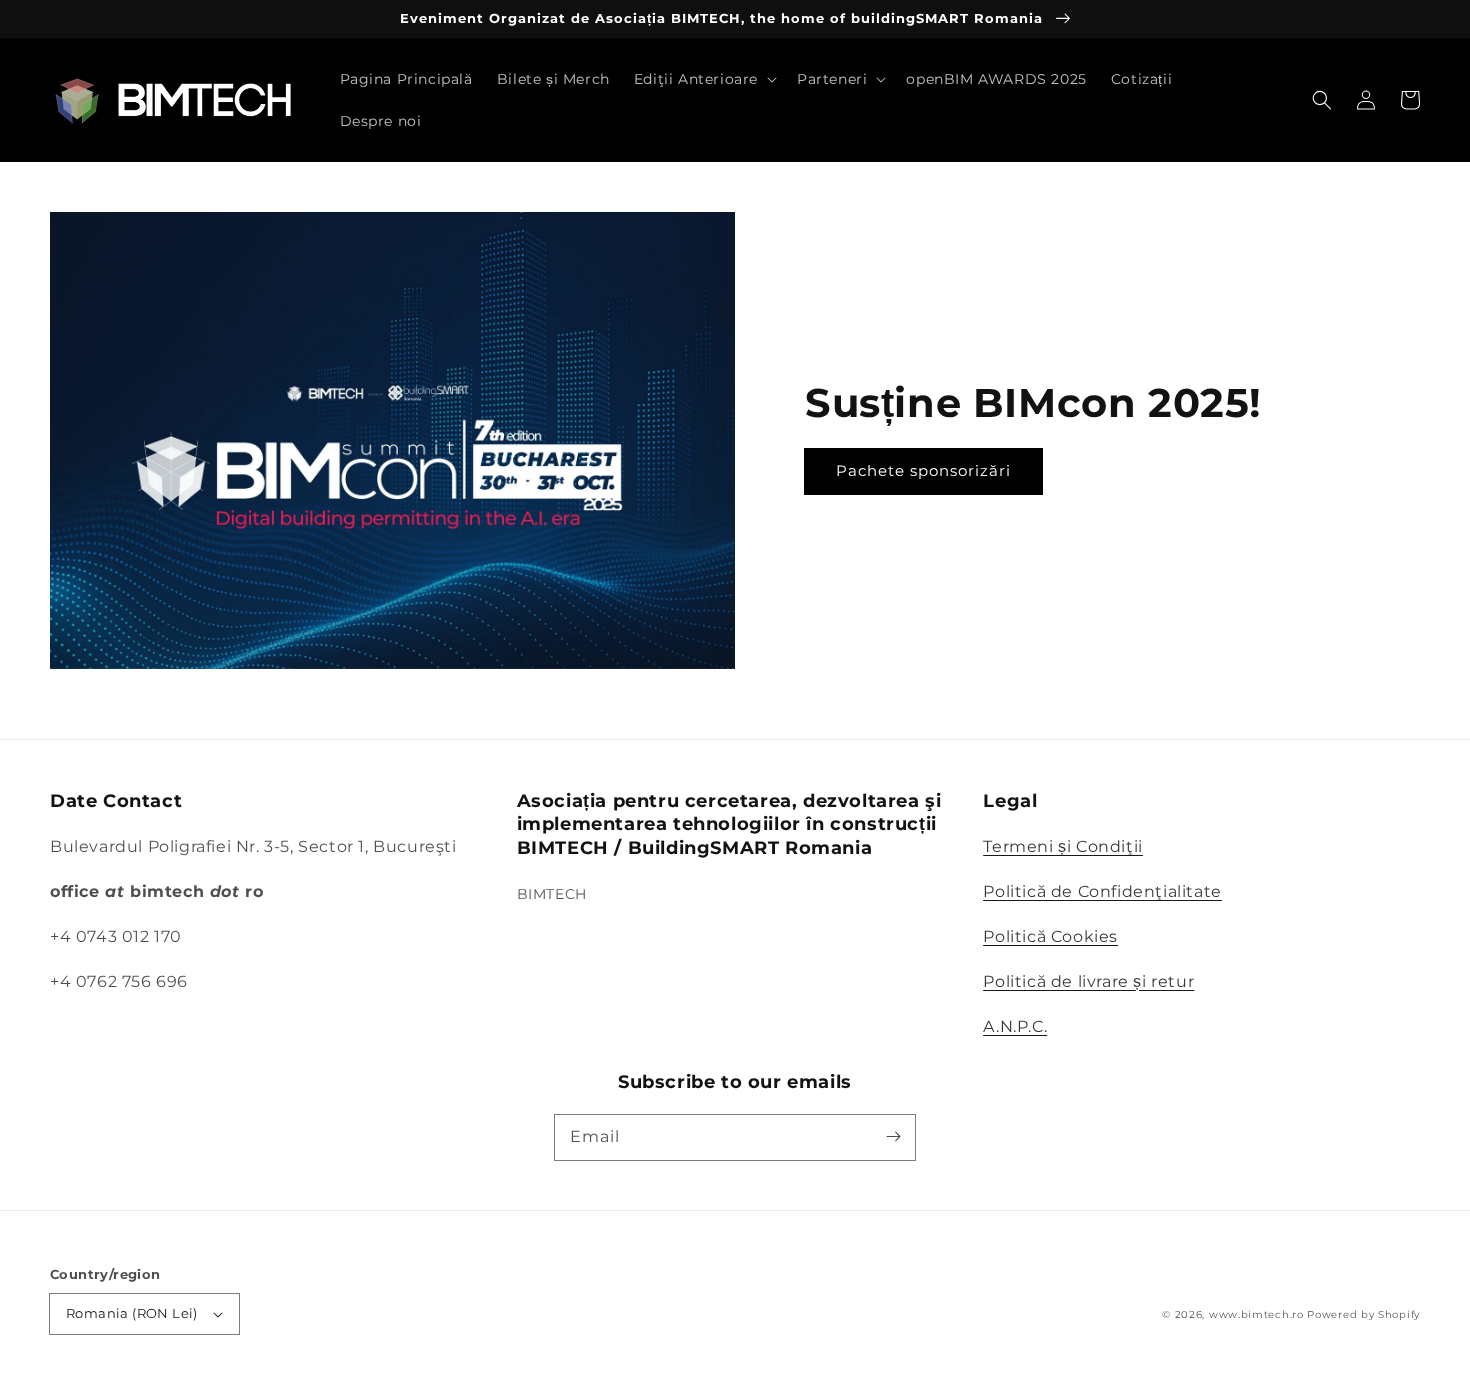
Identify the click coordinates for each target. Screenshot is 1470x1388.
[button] (1322, 100)
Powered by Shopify (1363, 1314)
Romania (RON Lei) (132, 1313)
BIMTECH (552, 894)
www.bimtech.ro (1256, 1314)
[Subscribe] (893, 1137)
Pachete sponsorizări (923, 470)
